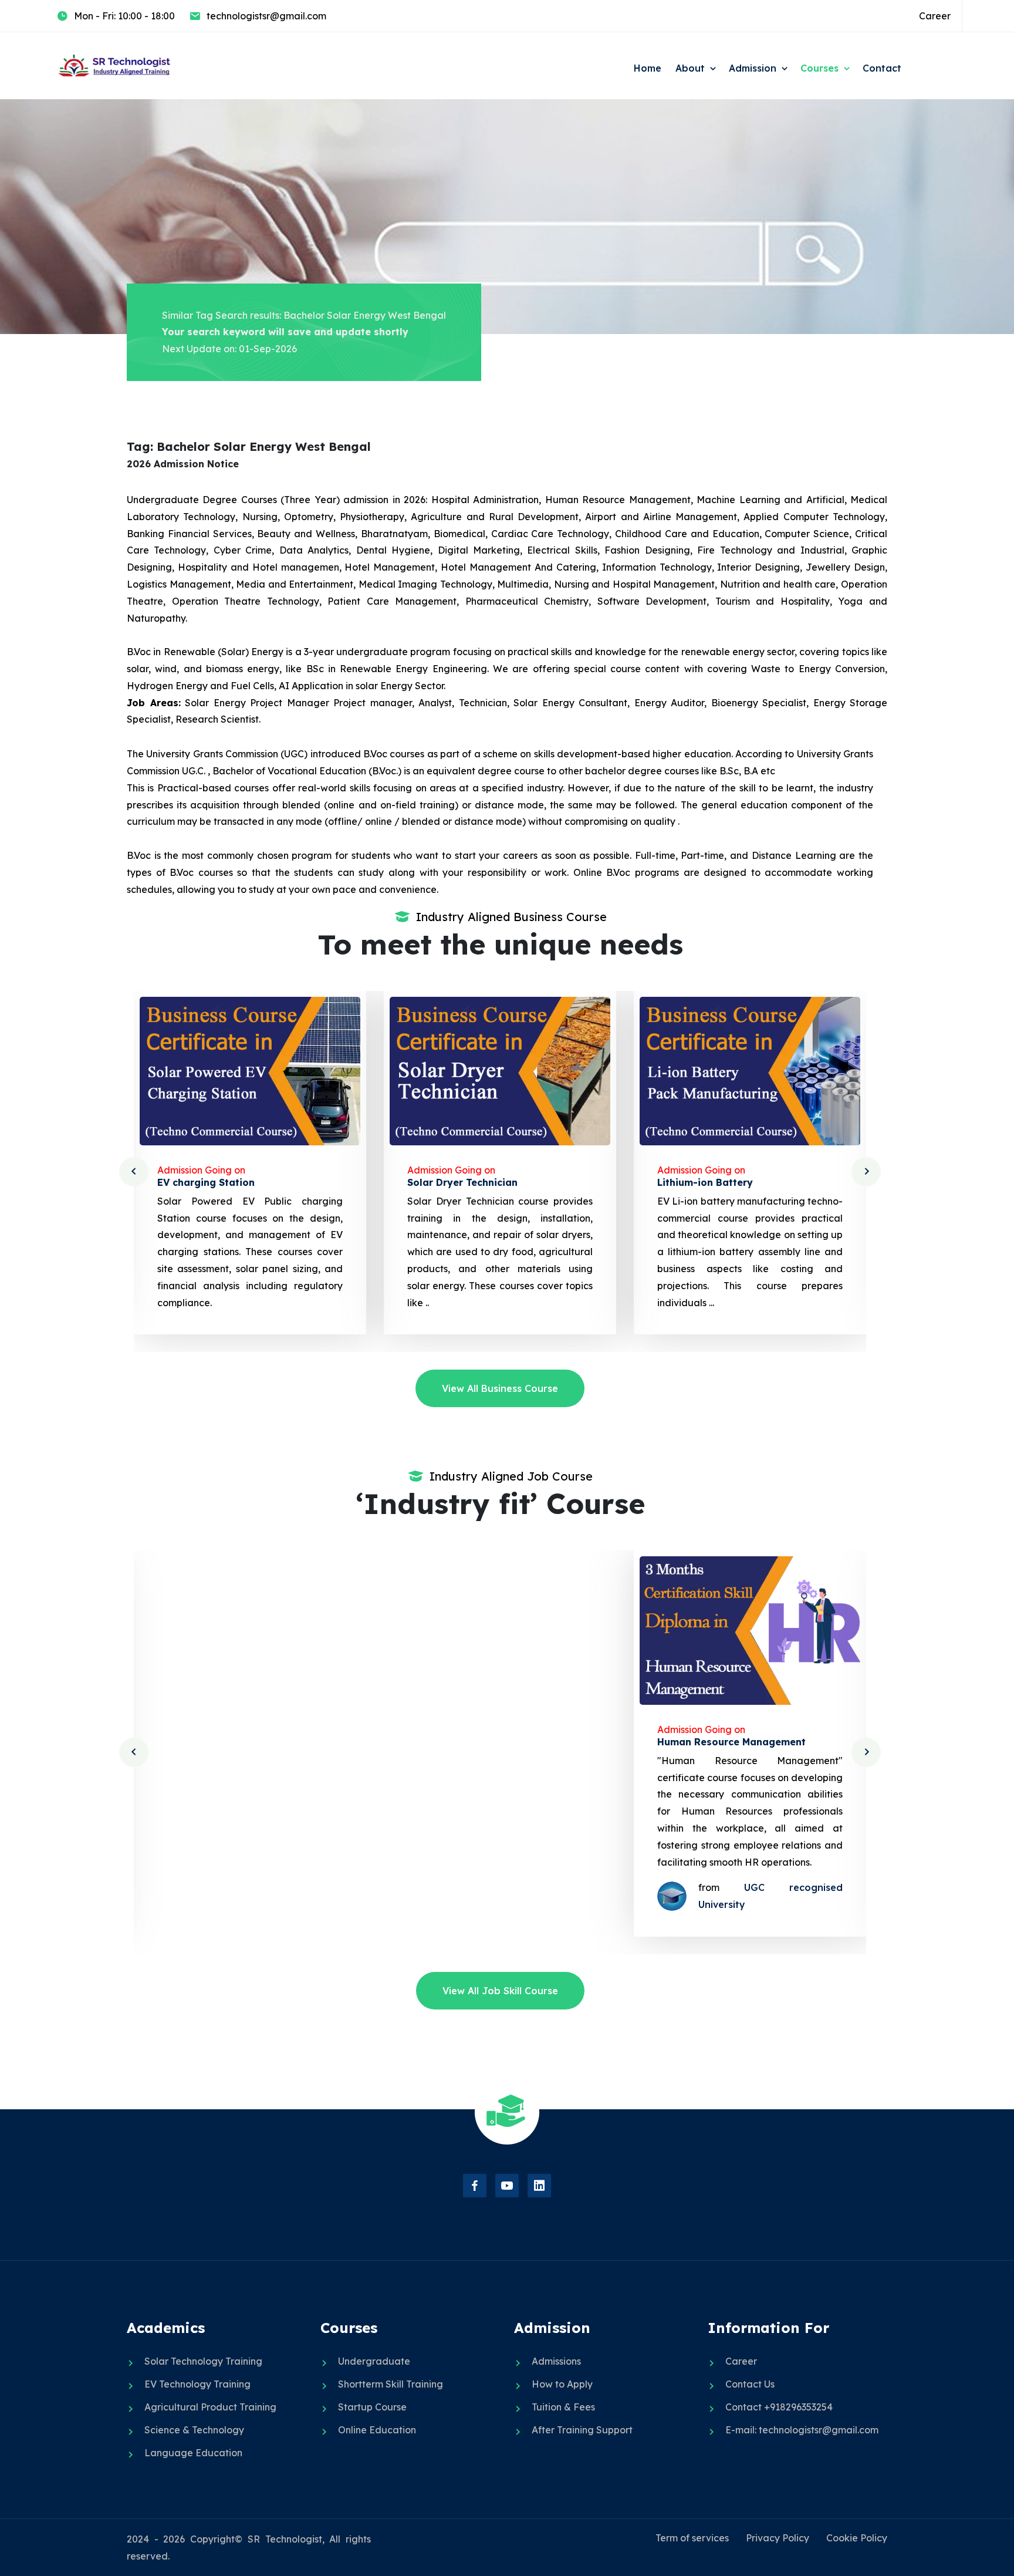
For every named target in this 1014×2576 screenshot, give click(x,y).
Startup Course (372, 2407)
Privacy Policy (778, 2538)
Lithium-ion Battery (705, 1182)
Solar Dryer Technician (462, 1182)
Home (648, 68)
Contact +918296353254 (779, 2407)
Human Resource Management (731, 1742)
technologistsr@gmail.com (266, 16)
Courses (819, 68)
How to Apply (562, 2384)
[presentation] (134, 1172)
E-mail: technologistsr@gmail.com (802, 2430)
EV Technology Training (197, 2384)
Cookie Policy (857, 2538)
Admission (753, 68)
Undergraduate (374, 2361)
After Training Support (582, 2430)
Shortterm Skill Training (391, 2384)
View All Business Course (500, 1388)
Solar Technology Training (203, 2361)
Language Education (193, 2453)
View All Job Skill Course (500, 1991)
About (690, 68)
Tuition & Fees (563, 2407)
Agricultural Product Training (210, 2407)
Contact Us (750, 2384)
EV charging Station (206, 1182)
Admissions (556, 2361)
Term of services (692, 2538)
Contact (882, 68)
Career (935, 16)
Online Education (377, 2430)
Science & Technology (194, 2430)
